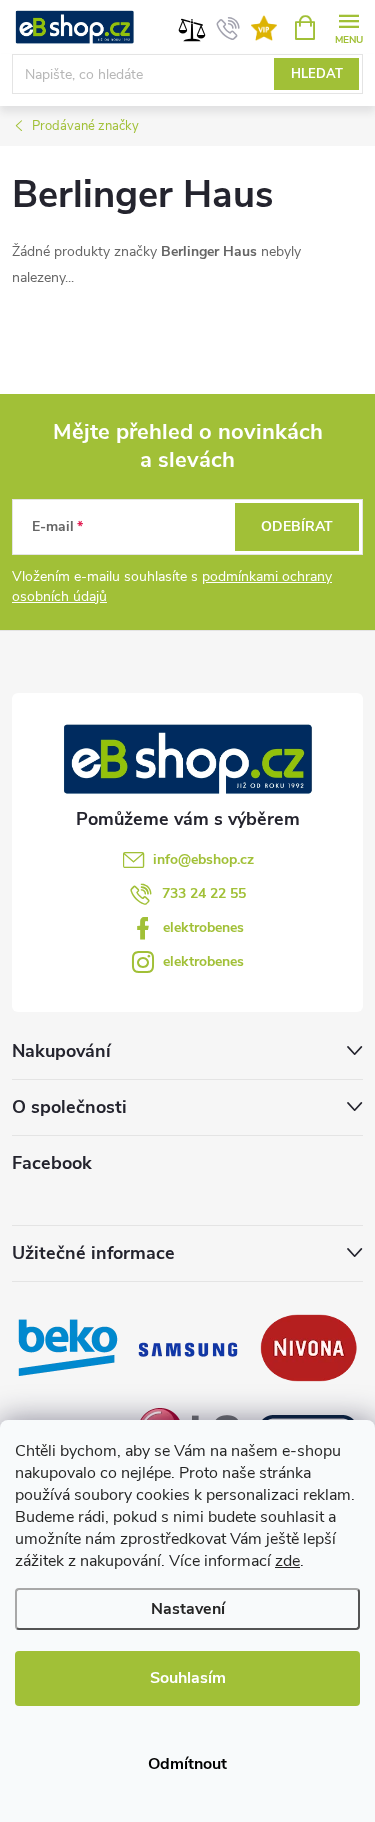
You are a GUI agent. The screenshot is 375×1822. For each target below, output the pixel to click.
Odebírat (297, 526)
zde (287, 1561)
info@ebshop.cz (203, 859)
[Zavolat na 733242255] (228, 28)
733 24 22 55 (204, 893)
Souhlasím (188, 1678)
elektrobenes (203, 927)
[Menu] (348, 26)
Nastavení (188, 1609)
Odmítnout (187, 1764)
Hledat (317, 74)
